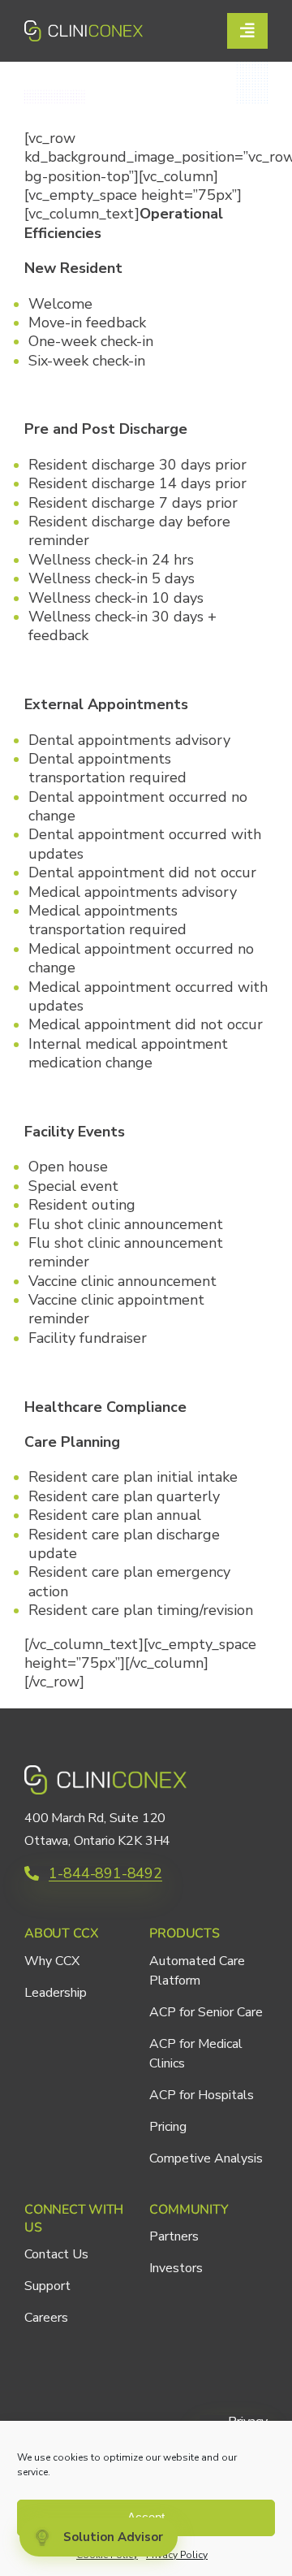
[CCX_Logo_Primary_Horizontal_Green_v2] (84, 28)
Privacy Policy (177, 2555)
